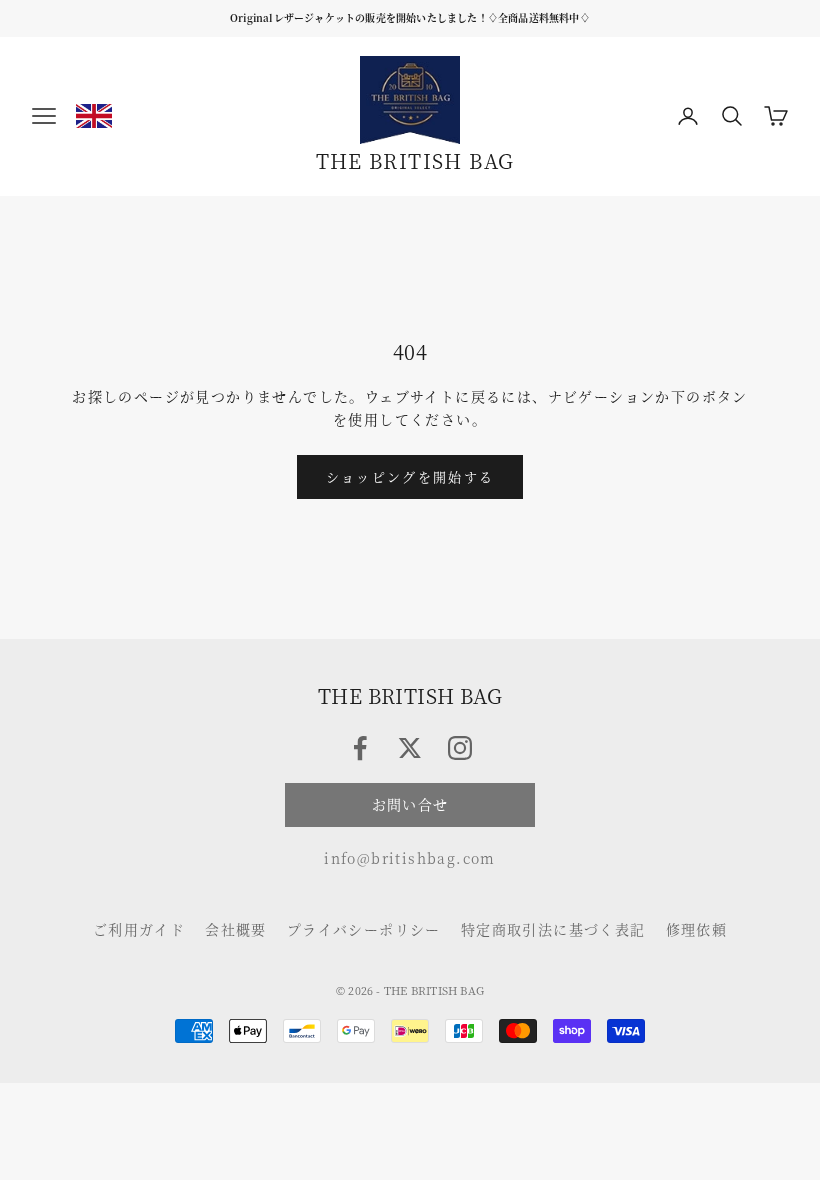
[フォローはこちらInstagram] (460, 748)
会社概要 (236, 929)
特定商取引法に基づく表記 (553, 929)
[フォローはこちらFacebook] (360, 748)
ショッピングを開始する (410, 476)
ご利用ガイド (139, 929)
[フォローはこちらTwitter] (410, 748)
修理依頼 (697, 929)
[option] (94, 116)
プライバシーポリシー (364, 929)
